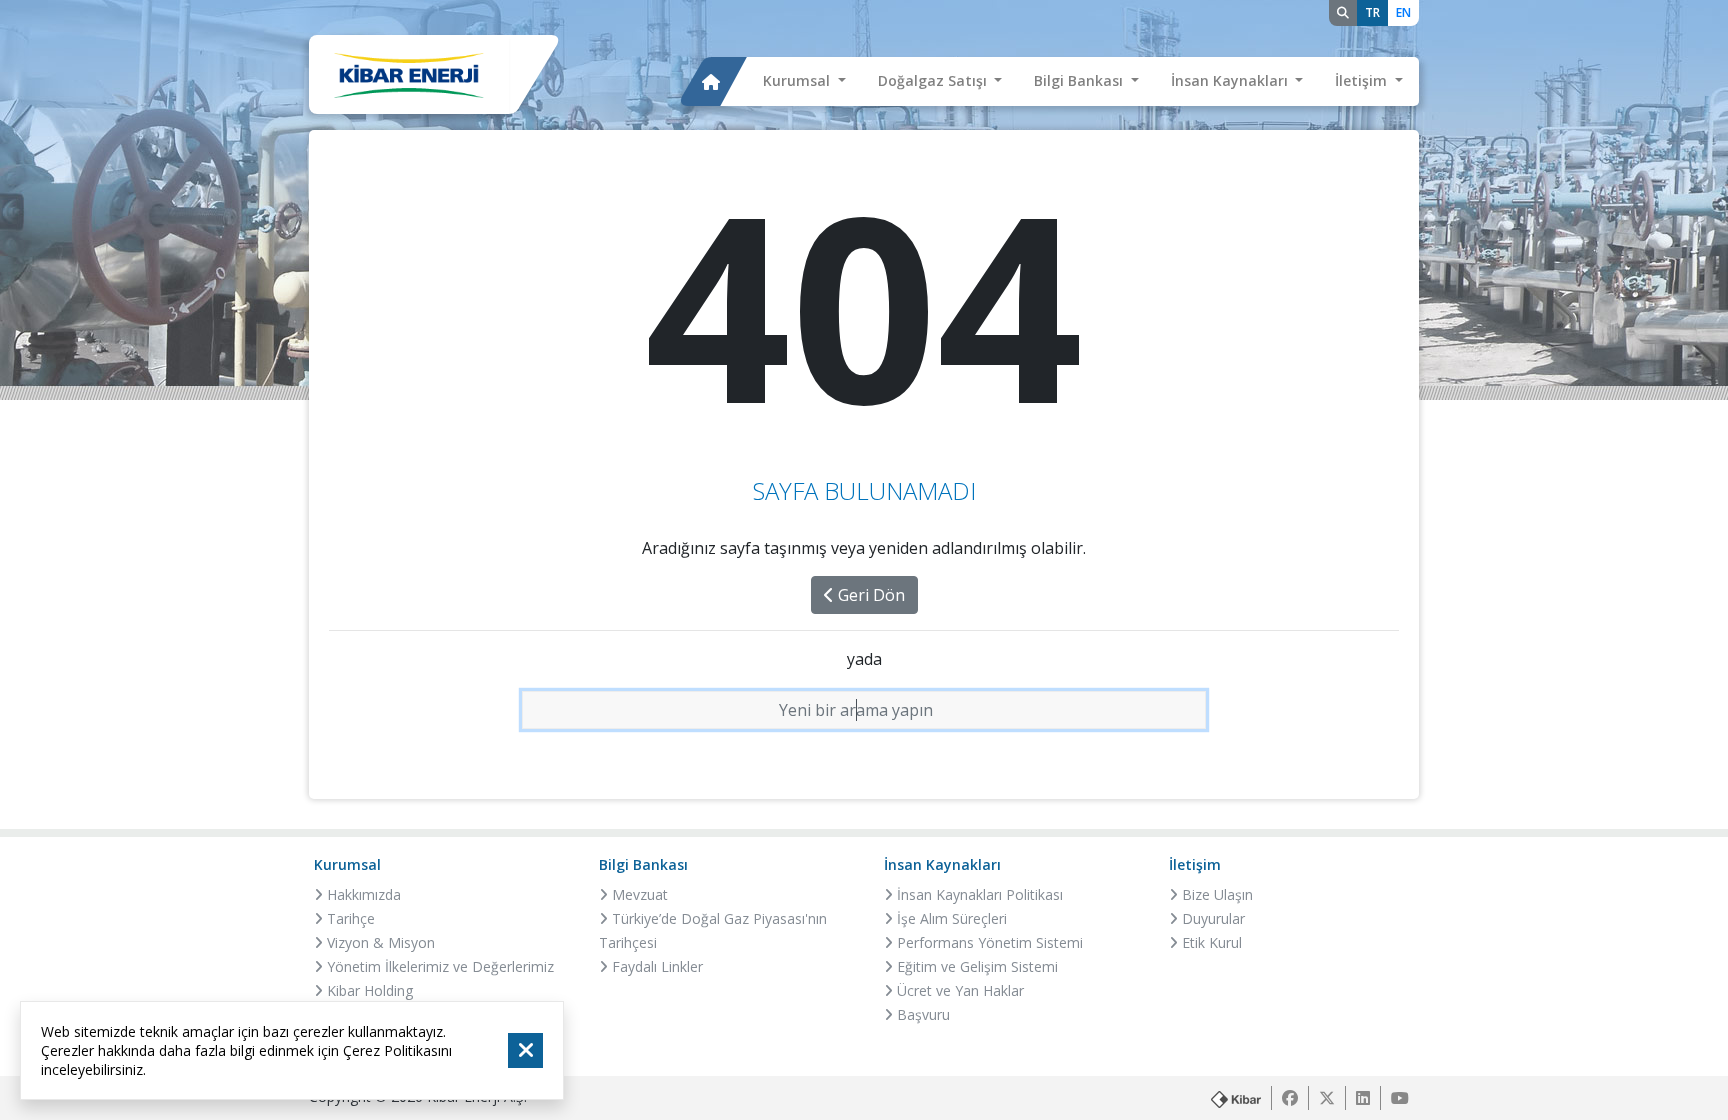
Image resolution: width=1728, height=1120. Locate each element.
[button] (804, 82)
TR (1372, 12)
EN (1403, 12)
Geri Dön (869, 595)
